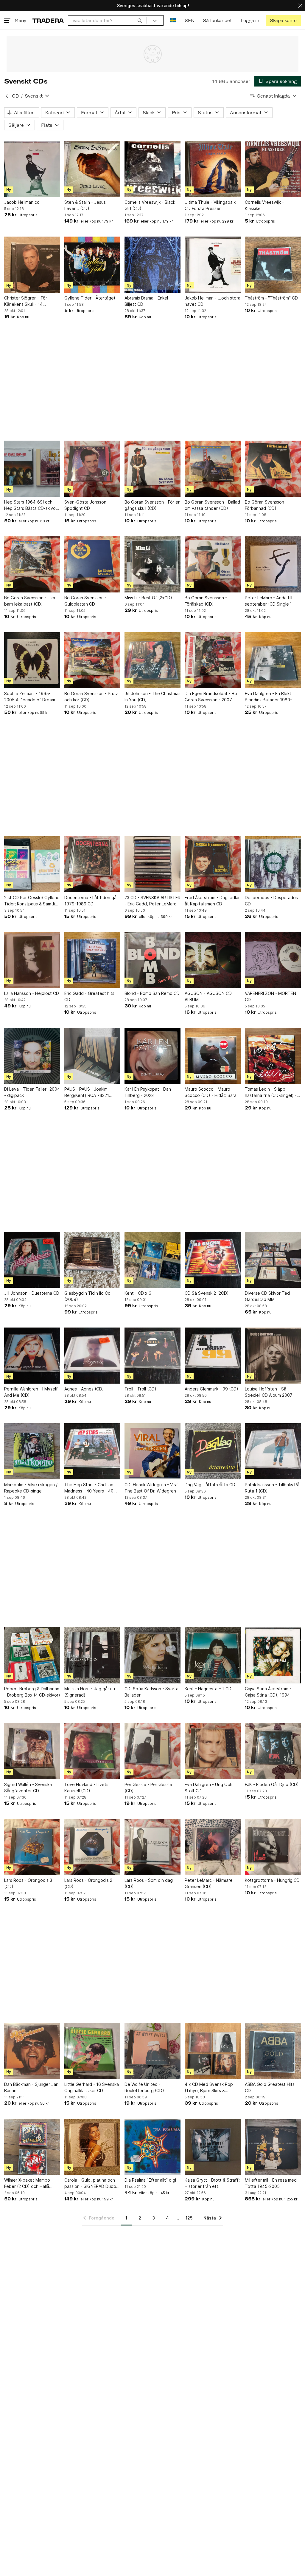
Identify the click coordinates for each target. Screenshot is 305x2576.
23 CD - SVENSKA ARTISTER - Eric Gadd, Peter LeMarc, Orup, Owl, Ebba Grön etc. (152, 901)
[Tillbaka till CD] (7, 96)
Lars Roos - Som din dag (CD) (149, 1883)
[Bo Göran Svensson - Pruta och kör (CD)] (92, 660)
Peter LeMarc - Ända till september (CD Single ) (269, 601)
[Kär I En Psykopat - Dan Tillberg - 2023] (152, 1056)
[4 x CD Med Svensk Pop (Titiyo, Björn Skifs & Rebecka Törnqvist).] (213, 2051)
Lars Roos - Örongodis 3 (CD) (28, 1883)
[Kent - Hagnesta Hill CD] (213, 1655)
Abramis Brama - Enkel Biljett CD (146, 301)
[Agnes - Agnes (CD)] (92, 1356)
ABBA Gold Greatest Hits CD (270, 2087)
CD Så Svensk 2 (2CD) (207, 1293)
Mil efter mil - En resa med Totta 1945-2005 (271, 2183)
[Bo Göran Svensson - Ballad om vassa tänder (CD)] (213, 469)
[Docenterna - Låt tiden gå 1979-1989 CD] (92, 864)
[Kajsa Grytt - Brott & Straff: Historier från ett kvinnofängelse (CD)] (213, 2147)
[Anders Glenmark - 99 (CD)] (213, 1356)
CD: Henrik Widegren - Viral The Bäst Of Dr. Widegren (151, 1488)
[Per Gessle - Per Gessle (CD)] (152, 1751)
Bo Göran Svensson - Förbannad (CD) (266, 505)
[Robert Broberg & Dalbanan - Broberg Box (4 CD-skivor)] (32, 1655)
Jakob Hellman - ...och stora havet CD (213, 301)
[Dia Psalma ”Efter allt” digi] (152, 2147)
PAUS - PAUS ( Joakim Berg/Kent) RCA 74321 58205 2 (87, 1092)
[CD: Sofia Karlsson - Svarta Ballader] (152, 1655)
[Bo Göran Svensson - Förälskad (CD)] (213, 564)
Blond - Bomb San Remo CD (152, 993)
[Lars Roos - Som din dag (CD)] (152, 1847)
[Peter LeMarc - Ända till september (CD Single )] (273, 564)
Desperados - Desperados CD (271, 901)
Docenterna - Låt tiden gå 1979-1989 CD (90, 901)
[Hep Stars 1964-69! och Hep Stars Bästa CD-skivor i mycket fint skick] (32, 469)
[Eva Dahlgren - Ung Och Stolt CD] (213, 1751)
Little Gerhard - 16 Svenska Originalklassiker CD (92, 2087)
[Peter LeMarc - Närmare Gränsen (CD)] (213, 1847)
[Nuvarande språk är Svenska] (173, 20)
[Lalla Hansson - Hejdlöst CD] (32, 960)
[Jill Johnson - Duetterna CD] (32, 1260)
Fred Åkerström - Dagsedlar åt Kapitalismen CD (212, 901)
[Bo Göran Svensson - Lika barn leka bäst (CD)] (32, 564)
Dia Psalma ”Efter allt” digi (150, 2180)
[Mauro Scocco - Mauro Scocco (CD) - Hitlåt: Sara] (213, 1056)
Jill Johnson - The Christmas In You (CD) (152, 697)
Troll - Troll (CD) (140, 1389)
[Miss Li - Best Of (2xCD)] (152, 564)
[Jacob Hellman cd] (32, 169)
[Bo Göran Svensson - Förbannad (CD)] (273, 469)
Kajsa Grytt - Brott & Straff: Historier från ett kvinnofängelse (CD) (212, 2183)
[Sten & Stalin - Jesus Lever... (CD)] (92, 169)
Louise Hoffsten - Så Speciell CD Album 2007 (269, 1392)
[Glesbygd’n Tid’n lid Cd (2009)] (92, 1260)
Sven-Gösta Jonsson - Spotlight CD (87, 505)
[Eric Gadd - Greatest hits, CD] (92, 960)
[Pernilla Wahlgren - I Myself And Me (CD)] (32, 1356)
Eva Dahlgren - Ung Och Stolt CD (208, 1788)
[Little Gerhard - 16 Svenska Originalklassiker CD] (92, 2051)
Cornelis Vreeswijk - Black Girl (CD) (150, 205)
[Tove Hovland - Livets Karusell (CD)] (92, 1751)
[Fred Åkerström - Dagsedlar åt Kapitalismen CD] (213, 864)
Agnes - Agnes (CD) (84, 1389)
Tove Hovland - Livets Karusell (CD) (86, 1788)
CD (15, 96)
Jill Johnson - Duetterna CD (32, 1293)
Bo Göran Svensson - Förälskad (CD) (206, 601)
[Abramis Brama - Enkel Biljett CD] (152, 265)
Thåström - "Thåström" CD (271, 298)
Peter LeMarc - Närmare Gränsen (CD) (209, 1883)
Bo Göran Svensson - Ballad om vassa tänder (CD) (212, 505)
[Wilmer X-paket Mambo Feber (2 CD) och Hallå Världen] (32, 2147)
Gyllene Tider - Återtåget (90, 298)
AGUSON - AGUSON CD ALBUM (208, 996)
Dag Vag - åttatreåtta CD (210, 1485)
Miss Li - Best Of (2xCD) (148, 598)
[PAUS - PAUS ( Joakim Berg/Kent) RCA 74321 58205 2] (92, 1056)
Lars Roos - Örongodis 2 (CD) (88, 1883)
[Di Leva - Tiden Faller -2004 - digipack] (32, 1056)
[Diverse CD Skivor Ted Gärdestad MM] (273, 1260)
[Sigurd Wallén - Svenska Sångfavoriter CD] (32, 1751)
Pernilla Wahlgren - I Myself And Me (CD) (31, 1392)
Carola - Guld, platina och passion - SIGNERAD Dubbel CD (92, 2183)
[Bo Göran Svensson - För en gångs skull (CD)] (152, 469)
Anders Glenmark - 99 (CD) (211, 1389)
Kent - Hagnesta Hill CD (208, 1689)
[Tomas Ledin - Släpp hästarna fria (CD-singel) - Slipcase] (273, 1056)
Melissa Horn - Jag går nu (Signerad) (90, 1692)
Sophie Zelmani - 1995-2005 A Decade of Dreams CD (31, 697)
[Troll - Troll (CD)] (152, 1356)
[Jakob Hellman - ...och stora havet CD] (213, 265)
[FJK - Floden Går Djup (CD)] (273, 1751)
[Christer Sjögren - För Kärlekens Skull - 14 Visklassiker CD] (32, 265)
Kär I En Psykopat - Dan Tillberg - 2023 (148, 1092)
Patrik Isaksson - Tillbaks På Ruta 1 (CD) (272, 1488)
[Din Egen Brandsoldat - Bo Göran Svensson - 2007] (213, 660)
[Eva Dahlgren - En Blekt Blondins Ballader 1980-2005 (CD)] (273, 660)
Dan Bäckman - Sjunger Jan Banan (31, 2087)
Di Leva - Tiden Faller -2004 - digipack (32, 1092)
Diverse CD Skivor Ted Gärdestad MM (267, 1296)
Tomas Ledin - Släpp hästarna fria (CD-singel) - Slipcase (271, 1092)
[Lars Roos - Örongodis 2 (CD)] (92, 1847)
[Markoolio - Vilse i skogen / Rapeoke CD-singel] (32, 1451)
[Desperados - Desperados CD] (273, 864)
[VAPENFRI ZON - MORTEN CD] (273, 960)
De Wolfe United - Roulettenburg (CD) (144, 2087)
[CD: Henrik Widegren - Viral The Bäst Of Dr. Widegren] (152, 1451)
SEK (189, 20)
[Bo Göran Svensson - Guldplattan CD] (92, 564)
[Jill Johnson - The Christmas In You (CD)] (152, 660)
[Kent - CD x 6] (152, 1260)
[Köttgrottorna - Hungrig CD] (273, 1847)
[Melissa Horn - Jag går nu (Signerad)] (92, 1655)
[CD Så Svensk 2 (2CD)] (213, 1260)
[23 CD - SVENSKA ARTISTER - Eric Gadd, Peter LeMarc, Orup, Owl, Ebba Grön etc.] (152, 864)
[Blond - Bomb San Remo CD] (152, 960)
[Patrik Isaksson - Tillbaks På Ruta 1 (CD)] (273, 1451)
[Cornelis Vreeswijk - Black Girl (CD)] (152, 169)
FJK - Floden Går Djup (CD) (272, 1784)
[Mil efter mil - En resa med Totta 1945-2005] (273, 2147)
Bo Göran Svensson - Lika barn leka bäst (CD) (30, 601)
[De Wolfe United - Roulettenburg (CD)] (152, 2051)
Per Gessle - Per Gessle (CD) (148, 1788)
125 (189, 2218)
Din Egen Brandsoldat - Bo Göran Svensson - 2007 (211, 697)
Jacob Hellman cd (22, 202)
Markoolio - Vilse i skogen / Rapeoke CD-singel (31, 1488)
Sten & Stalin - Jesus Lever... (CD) (85, 205)
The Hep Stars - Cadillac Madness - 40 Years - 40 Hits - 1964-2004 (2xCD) (89, 1488)
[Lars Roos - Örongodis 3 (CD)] (32, 1847)
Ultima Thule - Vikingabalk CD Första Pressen (210, 205)
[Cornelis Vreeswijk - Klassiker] (273, 169)
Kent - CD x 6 (138, 1293)
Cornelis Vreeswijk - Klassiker (264, 205)
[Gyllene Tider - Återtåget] (92, 265)
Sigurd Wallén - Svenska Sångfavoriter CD (28, 1788)
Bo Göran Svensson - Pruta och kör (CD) (91, 697)
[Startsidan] (48, 20)
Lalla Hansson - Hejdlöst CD (32, 993)
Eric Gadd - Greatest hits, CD (90, 996)
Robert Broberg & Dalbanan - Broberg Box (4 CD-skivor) (32, 1692)
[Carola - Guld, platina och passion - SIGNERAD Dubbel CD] (92, 2147)
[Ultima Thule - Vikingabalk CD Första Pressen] (213, 169)
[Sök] (140, 20)
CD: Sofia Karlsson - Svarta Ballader (151, 1692)
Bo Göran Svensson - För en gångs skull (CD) (152, 505)
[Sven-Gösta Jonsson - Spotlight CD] (92, 469)
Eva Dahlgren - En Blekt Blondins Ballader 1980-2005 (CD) (268, 697)
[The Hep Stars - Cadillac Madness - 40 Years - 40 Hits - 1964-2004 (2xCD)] (92, 1451)
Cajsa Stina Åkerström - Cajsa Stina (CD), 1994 (268, 1692)
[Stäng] (300, 6)
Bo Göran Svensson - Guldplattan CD (85, 601)
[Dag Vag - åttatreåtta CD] (213, 1451)
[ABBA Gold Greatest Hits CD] (273, 2051)
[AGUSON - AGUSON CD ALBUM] (213, 960)
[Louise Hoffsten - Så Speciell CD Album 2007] (273, 1356)
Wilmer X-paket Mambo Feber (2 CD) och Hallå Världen (27, 2183)
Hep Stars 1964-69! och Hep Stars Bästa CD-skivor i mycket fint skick (32, 505)
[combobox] (107, 20)
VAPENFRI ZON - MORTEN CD (270, 996)
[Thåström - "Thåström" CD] (273, 265)
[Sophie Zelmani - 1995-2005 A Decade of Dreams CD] (32, 660)
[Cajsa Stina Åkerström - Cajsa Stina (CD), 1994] (273, 1655)
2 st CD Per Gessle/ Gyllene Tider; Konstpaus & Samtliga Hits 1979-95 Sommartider (32, 901)
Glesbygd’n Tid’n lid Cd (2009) (87, 1296)
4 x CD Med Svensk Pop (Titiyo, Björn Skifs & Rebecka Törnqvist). (209, 2088)
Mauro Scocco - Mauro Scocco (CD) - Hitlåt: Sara (211, 1092)
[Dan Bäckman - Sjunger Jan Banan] (32, 2051)
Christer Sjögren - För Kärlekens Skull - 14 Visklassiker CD (26, 301)
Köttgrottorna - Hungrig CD (272, 1880)
